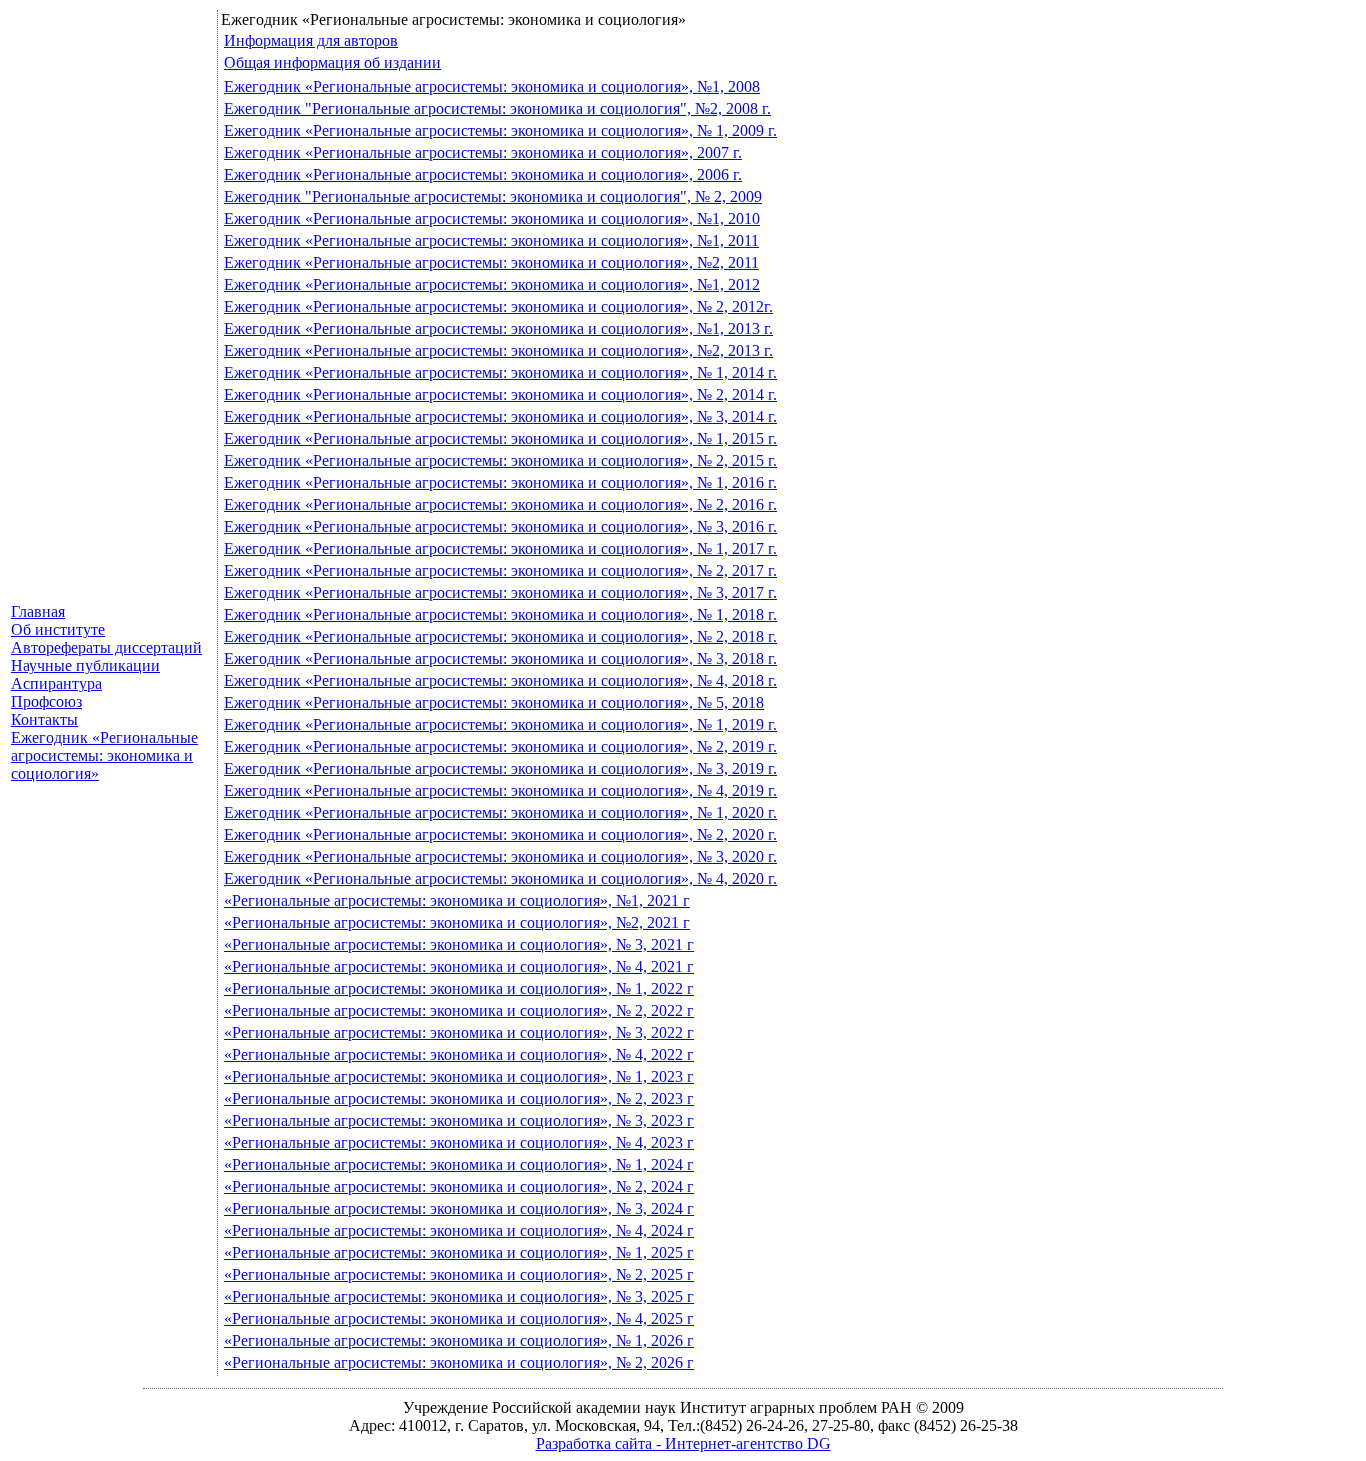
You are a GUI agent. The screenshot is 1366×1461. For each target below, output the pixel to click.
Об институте (58, 629)
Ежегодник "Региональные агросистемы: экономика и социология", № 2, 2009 (493, 196)
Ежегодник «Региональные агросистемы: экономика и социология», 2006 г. (483, 174)
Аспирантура (56, 683)
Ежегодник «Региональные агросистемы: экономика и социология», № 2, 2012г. (498, 306)
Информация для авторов (311, 40)
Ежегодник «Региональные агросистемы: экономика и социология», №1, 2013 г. (498, 328)
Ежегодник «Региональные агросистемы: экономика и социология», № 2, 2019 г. (500, 746)
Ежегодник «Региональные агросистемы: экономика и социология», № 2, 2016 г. (500, 504)
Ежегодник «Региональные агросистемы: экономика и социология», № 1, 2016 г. (500, 482)
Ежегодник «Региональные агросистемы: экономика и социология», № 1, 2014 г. (500, 372)
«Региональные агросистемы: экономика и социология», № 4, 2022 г (459, 1054)
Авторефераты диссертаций (106, 647)
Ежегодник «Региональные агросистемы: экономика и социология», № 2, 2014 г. (500, 394)
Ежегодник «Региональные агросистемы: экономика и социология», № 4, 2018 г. (500, 680)
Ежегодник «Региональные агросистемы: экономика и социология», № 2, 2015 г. (500, 460)
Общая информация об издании (332, 62)
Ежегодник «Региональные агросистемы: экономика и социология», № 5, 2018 (494, 702)
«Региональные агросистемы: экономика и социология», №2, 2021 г (457, 922)
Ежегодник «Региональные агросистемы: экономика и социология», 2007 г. (483, 152)
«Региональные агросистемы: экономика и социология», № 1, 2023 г (459, 1076)
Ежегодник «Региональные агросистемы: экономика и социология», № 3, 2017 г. (500, 592)
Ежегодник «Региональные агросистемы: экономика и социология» (104, 755)
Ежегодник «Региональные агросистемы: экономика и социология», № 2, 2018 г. (500, 636)
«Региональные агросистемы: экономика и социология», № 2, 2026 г (459, 1362)
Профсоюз (46, 701)
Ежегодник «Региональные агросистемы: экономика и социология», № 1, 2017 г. (500, 548)
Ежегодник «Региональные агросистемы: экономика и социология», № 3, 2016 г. (500, 526)
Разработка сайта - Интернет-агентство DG (683, 1443)
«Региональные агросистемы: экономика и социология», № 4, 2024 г (459, 1230)
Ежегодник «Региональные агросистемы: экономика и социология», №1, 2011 (491, 240)
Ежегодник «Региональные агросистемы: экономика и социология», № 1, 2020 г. (500, 812)
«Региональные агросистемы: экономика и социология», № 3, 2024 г (459, 1208)
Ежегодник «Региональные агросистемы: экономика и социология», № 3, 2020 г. (500, 856)
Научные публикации (85, 665)
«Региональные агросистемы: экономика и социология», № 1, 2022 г (459, 988)
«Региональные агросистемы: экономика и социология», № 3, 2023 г (459, 1120)
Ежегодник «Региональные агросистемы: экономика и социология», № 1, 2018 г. (500, 614)
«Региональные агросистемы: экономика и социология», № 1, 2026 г (459, 1340)
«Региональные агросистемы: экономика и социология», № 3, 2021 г (459, 944)
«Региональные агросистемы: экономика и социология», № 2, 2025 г (459, 1274)
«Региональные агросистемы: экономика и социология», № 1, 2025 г (459, 1252)
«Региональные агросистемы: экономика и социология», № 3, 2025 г (459, 1296)
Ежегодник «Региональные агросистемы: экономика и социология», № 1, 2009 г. (500, 130)
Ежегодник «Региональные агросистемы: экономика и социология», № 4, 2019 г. (500, 790)
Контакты (44, 719)
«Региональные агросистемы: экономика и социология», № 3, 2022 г (459, 1032)
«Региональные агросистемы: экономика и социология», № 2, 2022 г (459, 1010)
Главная (38, 611)
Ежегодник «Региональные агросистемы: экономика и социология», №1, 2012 (492, 284)
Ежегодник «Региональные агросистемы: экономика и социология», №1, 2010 (492, 218)
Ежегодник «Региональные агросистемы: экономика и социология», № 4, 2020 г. (500, 878)
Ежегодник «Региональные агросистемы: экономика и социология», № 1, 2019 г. (500, 724)
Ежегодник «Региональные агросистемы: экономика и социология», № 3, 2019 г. (500, 768)
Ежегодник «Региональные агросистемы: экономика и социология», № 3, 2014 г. (500, 416)
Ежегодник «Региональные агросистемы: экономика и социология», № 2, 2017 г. (500, 570)
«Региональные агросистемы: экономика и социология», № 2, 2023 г (459, 1098)
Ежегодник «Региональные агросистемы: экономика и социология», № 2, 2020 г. (500, 834)
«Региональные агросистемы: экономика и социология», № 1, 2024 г (459, 1164)
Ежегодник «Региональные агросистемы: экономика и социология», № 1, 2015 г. (500, 438)
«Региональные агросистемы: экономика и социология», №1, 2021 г (457, 900)
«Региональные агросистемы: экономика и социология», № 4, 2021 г (459, 966)
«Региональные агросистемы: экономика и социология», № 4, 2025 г (459, 1318)
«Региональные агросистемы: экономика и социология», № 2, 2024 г (459, 1186)
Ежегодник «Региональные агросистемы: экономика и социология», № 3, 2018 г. (500, 658)
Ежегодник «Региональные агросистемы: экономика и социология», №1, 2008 (492, 86)
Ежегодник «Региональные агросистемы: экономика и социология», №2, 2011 (491, 262)
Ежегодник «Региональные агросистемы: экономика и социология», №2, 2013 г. (498, 350)
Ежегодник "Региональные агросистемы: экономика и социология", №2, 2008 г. (497, 108)
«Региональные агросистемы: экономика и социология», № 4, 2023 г (459, 1142)
